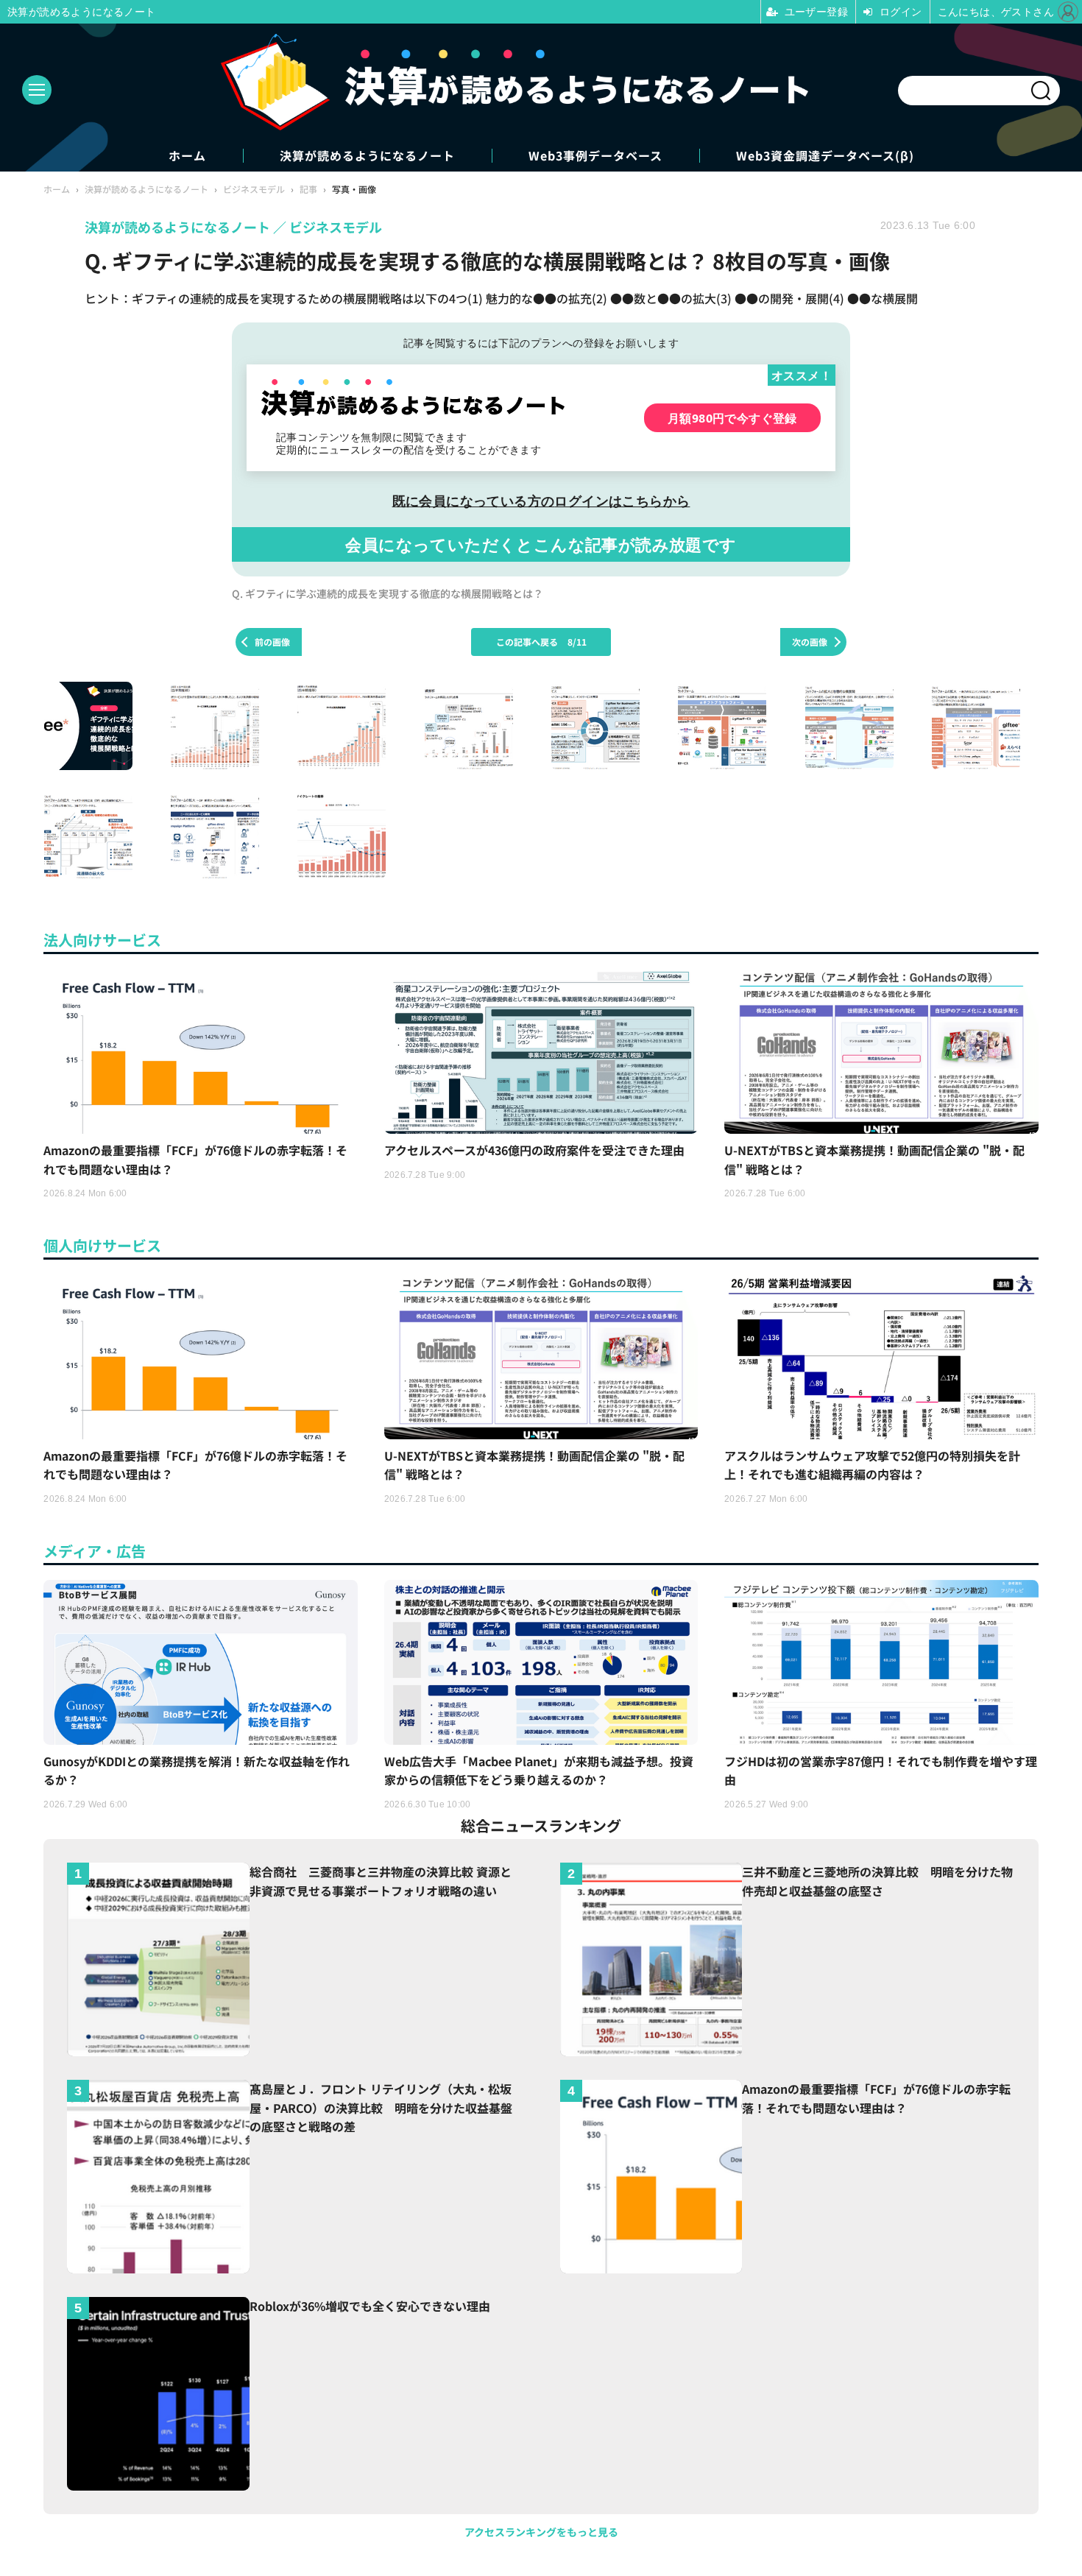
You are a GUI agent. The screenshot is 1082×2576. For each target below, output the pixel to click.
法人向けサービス (102, 940)
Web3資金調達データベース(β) (825, 156)
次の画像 (810, 642)
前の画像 (272, 642)
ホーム (187, 156)
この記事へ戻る (541, 642)
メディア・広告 (95, 1551)
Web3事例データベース (595, 156)
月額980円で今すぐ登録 (732, 418)
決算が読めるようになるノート (367, 156)
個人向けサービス (102, 1245)
